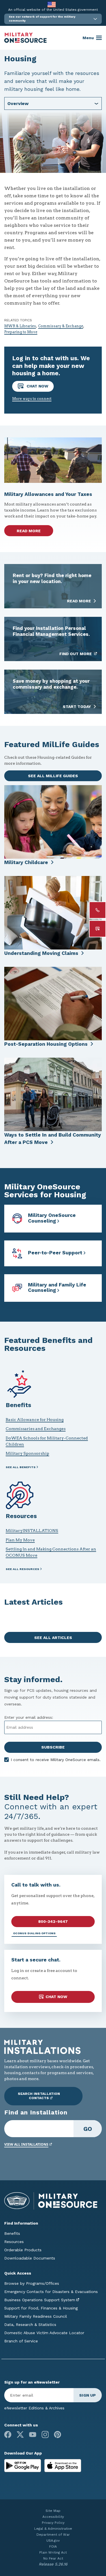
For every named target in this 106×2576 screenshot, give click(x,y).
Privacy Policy (53, 2523)
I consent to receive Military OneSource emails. (56, 1760)
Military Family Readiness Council (36, 2316)
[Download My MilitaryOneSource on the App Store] (63, 2465)
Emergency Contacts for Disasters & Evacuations (51, 2292)
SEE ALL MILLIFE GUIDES (53, 776)
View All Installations (26, 2144)
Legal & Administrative (53, 2529)
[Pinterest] (58, 2434)
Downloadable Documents (30, 2258)
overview (18, 103)
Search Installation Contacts (39, 2096)
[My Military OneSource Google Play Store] (23, 2465)
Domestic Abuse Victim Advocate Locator (44, 2333)
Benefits (12, 2233)
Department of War (53, 2535)
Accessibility (53, 2517)
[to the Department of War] (52, 4)
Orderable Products (23, 2250)
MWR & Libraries (20, 326)
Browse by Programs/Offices (32, 2283)
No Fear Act (53, 2558)
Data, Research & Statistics (30, 2325)
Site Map (53, 2511)
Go (88, 2129)
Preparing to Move (21, 332)
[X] (20, 2434)
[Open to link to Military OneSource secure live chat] (98, 929)
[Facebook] (8, 2434)
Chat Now (37, 386)
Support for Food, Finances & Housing (41, 2308)
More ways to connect (32, 399)
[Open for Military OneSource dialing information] (98, 910)
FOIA (53, 2546)
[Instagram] (45, 2434)
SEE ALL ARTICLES (53, 1638)
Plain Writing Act (53, 2552)
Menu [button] (88, 38)
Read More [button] (29, 531)
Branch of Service (21, 2341)
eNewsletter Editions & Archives (34, 2408)
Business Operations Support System (40, 2300)
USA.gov (53, 2541)
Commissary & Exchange (61, 326)
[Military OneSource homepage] (25, 38)
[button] (53, 19)
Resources (14, 2242)
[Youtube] (33, 2434)
